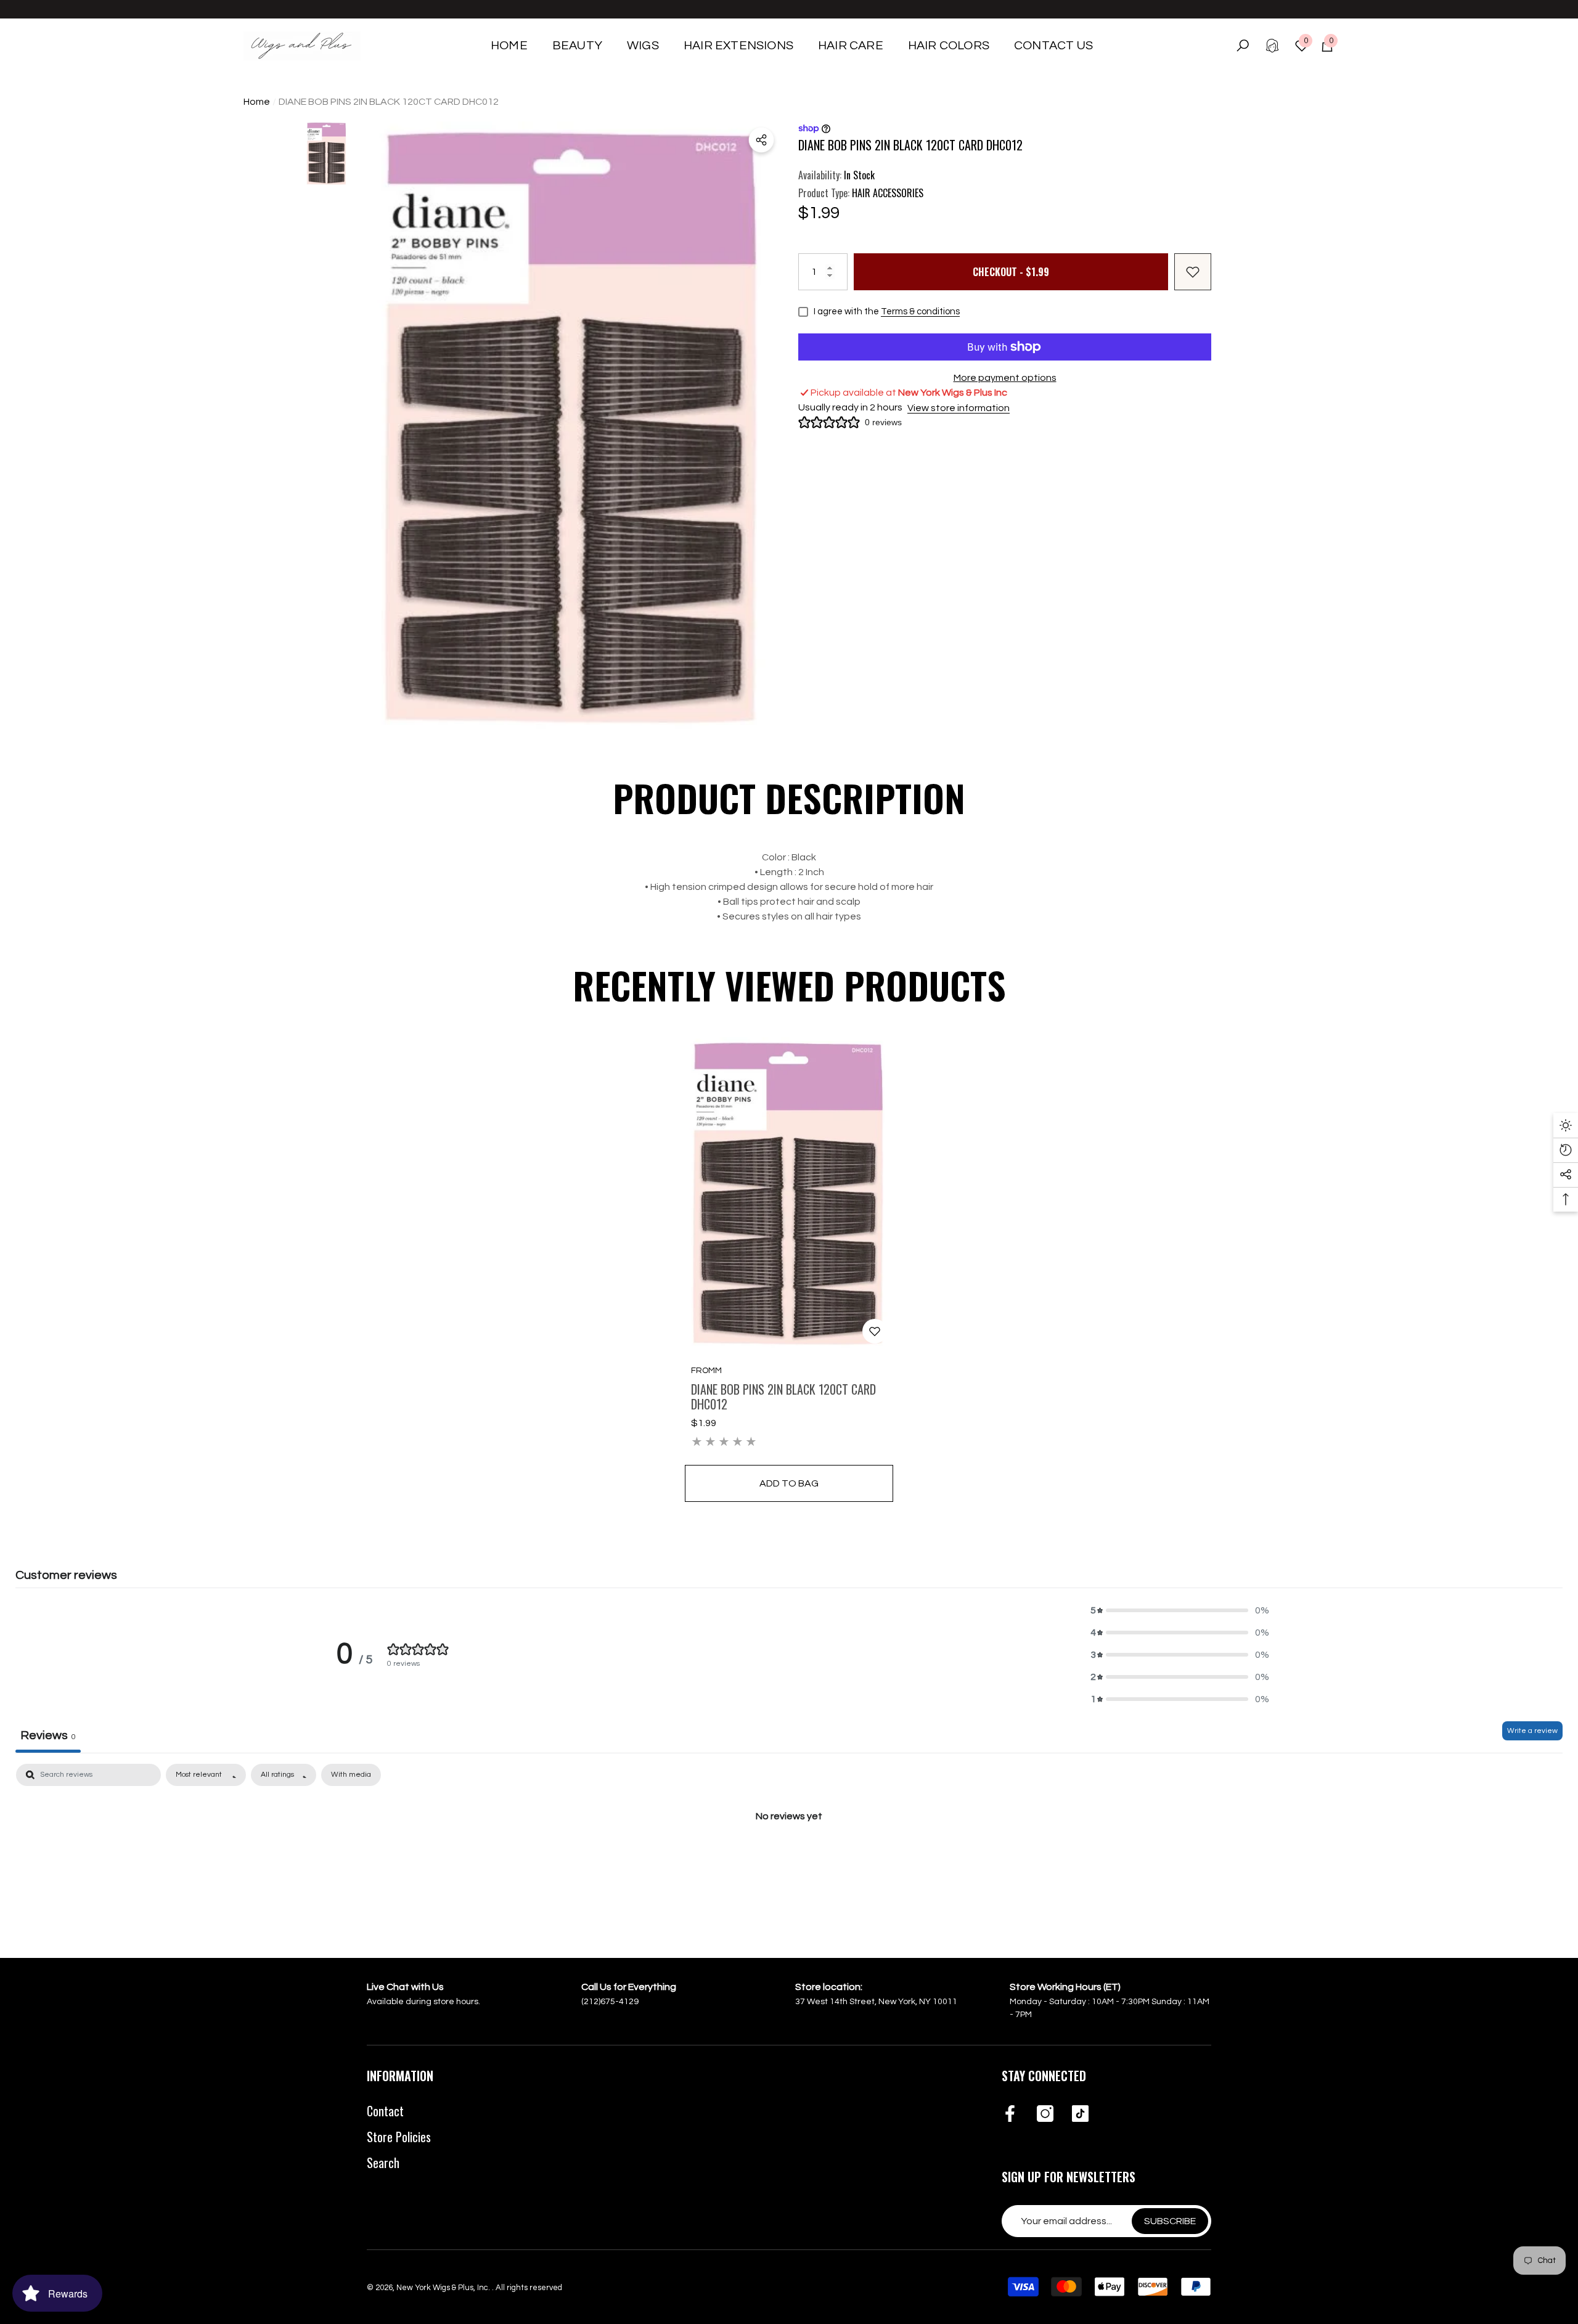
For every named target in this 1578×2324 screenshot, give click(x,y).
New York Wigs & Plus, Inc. (444, 2288)
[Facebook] (1010, 2114)
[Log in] (1272, 46)
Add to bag (789, 1483)
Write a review (1532, 1731)
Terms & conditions (920, 312)
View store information (959, 408)
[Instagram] (1045, 2114)
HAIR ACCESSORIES (888, 193)
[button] (577, 46)
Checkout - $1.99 (1011, 272)
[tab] (789, 931)
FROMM (706, 1371)
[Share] (761, 140)
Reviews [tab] (48, 1735)
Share (761, 140)
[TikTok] (1080, 2114)
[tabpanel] (789, 1857)
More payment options (1005, 378)
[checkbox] (351, 1775)
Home (257, 102)
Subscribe (1170, 2221)
